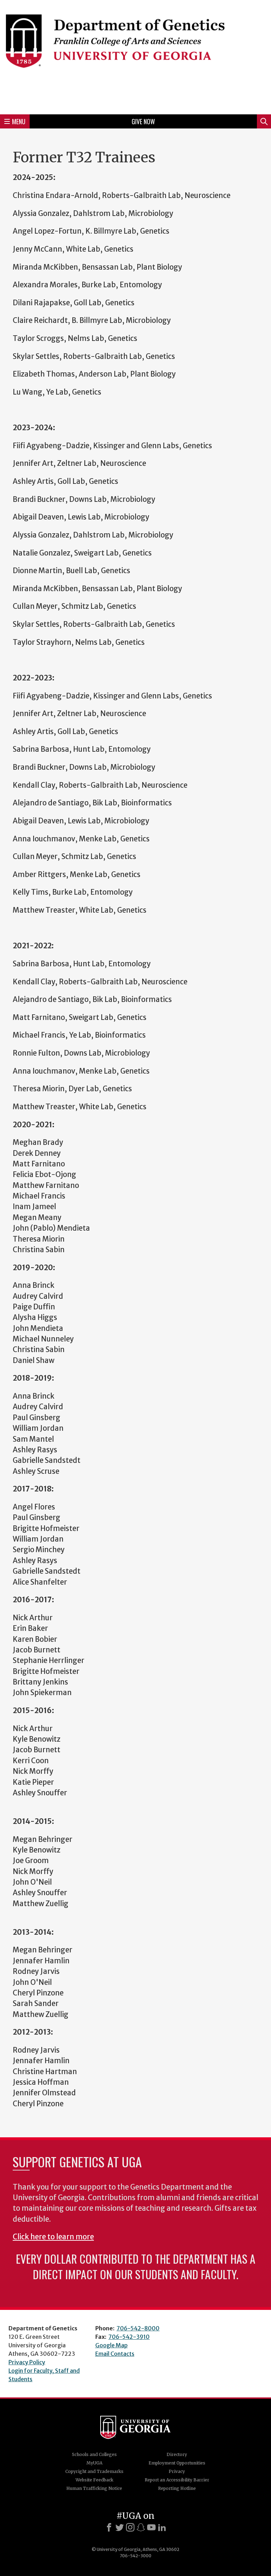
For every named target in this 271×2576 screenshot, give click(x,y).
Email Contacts (115, 2354)
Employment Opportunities (177, 2463)
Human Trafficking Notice (94, 2488)
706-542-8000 (138, 2328)
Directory (177, 2454)
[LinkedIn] (162, 2527)
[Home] (135, 56)
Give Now (143, 121)
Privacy (177, 2471)
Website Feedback (94, 2480)
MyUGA (94, 2463)
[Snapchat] (141, 2527)
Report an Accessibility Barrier (177, 2480)
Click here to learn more (53, 2237)
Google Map (112, 2345)
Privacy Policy (27, 2362)
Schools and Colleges (94, 2454)
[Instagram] (130, 2527)
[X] (120, 2527)
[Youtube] (151, 2527)
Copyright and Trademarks (94, 2471)
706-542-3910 (129, 2337)
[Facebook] (109, 2527)
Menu (19, 121)
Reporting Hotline (177, 2488)
